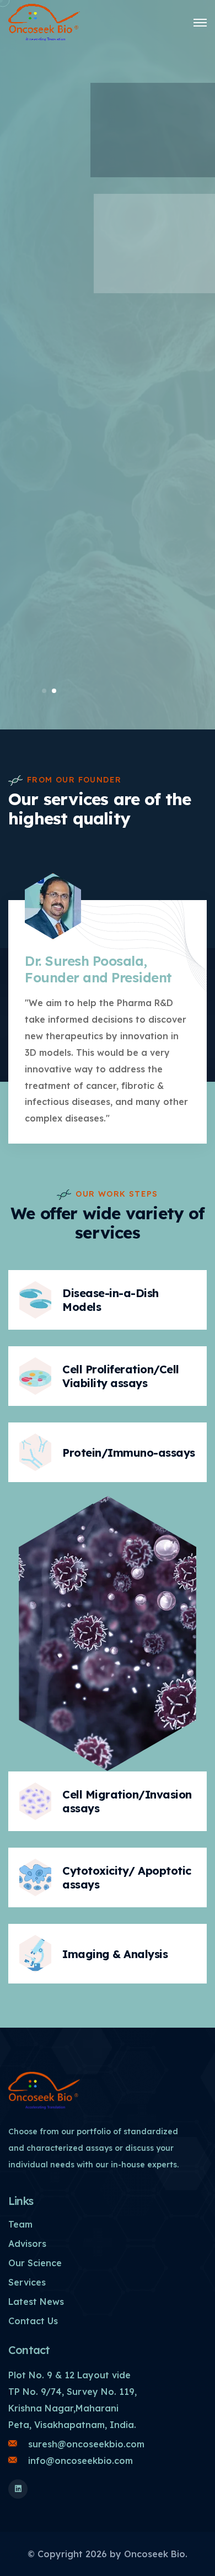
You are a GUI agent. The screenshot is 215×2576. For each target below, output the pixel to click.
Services (27, 2282)
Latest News (36, 2302)
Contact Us (33, 2321)
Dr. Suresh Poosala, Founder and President (98, 969)
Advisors (27, 2244)
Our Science (35, 2263)
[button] (44, 691)
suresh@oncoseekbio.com (86, 2444)
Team (20, 2224)
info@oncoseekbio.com (80, 2461)
